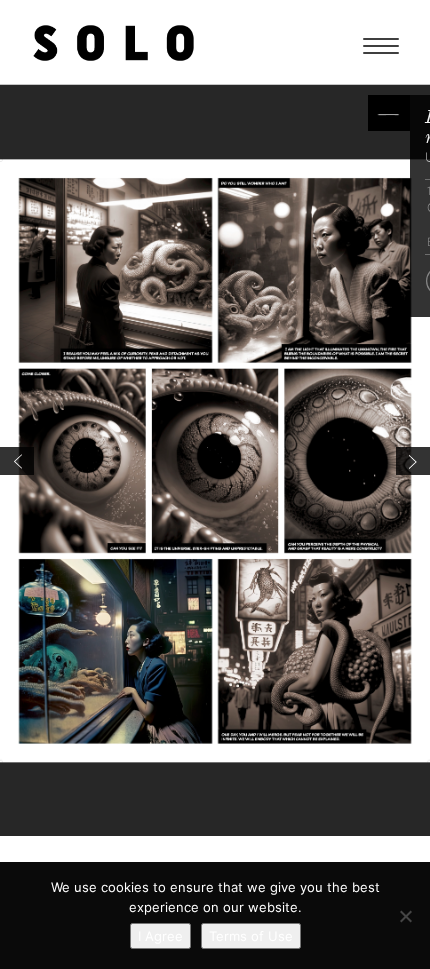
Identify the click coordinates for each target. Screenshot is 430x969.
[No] (405, 916)
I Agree (160, 936)
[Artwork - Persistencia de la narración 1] (413, 461)
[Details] (389, 113)
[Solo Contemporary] (113, 42)
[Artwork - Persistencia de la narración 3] (17, 461)
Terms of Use (251, 936)
